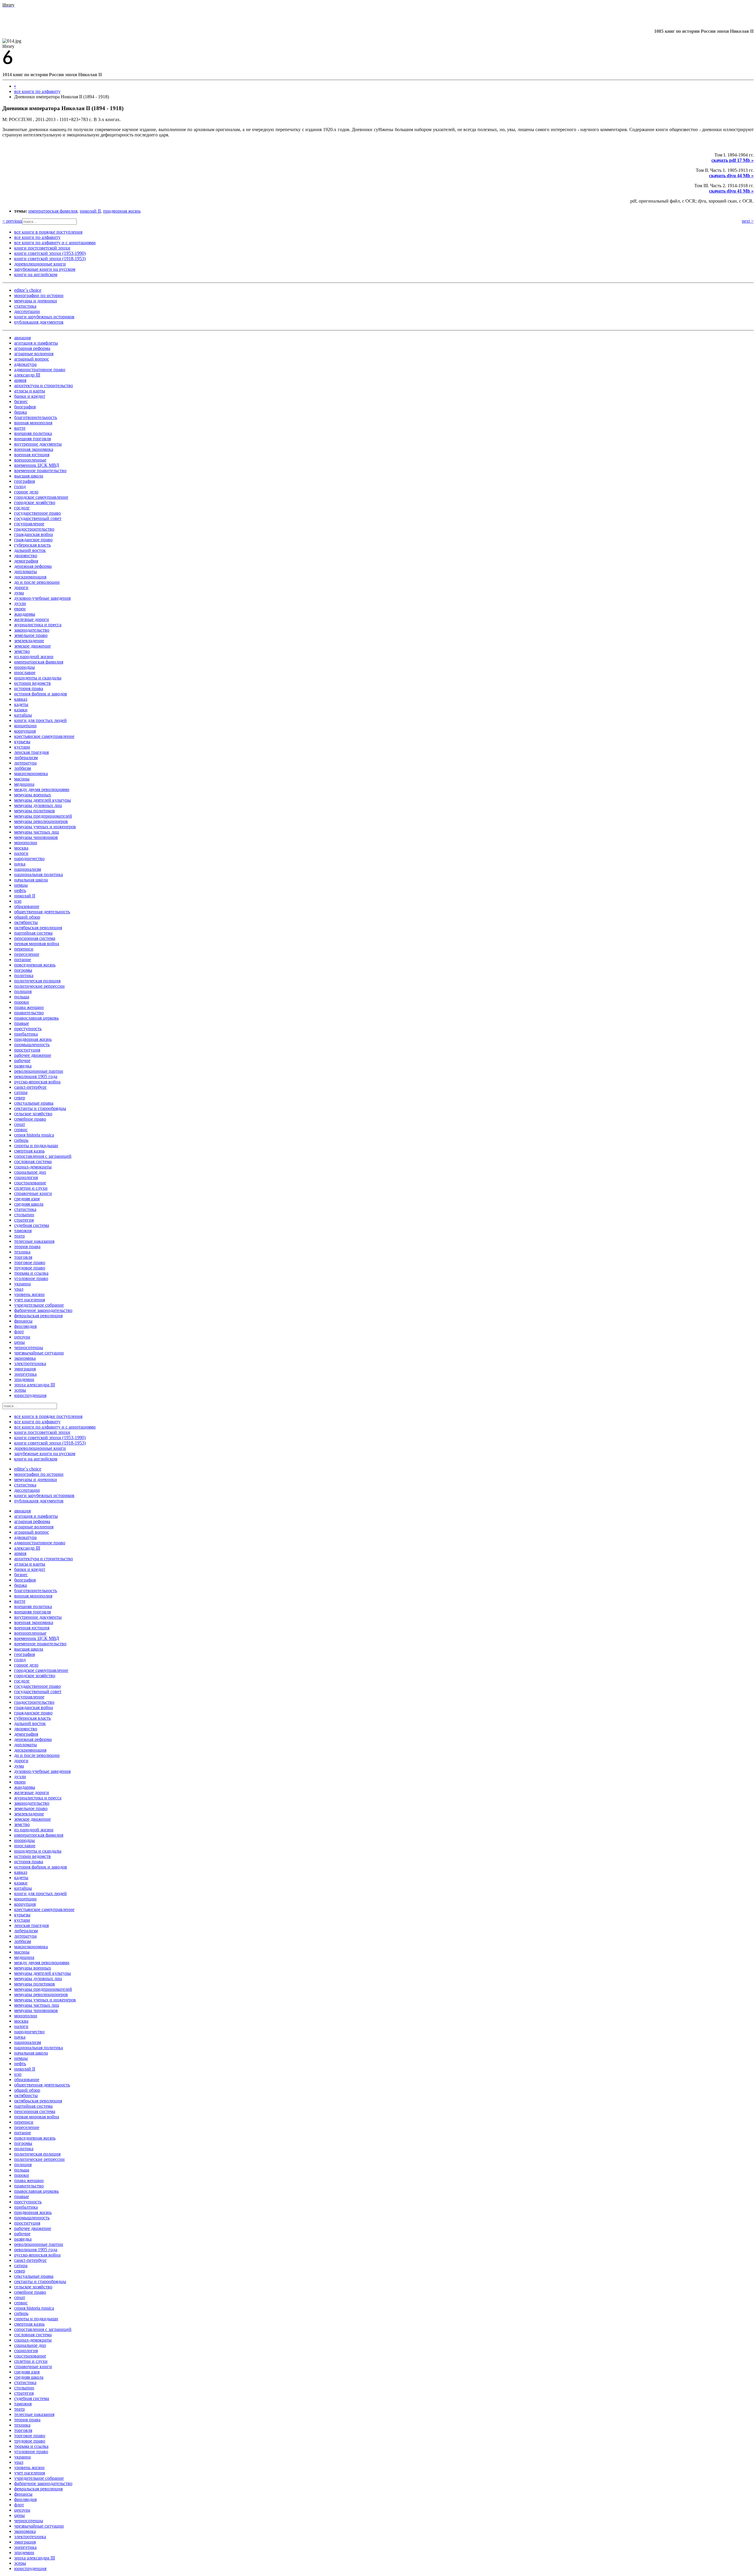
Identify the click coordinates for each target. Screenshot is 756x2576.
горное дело (26, 492)
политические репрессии (39, 986)
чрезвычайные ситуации (39, 1353)
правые (22, 1023)
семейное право (30, 1119)
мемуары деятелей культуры (43, 800)
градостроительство (34, 529)
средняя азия (27, 1199)
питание (23, 960)
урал (19, 1289)
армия (20, 380)
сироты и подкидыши (36, 1146)
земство (22, 651)
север (20, 1098)
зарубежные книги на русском (45, 269)
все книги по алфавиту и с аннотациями (55, 243)
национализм (28, 869)
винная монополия (33, 423)
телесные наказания (34, 1241)
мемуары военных (33, 795)
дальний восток (30, 550)
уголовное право (31, 1278)
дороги (21, 587)
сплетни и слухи (31, 1188)
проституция (27, 1050)
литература (25, 763)
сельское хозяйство (33, 1114)
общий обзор (27, 917)
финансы (23, 1321)
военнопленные (30, 460)
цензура (22, 1337)
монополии (26, 843)
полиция (23, 991)
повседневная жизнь (35, 965)
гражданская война (34, 534)
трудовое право (30, 1268)
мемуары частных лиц (37, 832)
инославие (25, 672)
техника (22, 1252)
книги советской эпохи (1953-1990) (50, 253)
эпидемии (24, 1379)
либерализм (26, 758)
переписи (24, 949)
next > (748, 221)
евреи (20, 609)
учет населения (30, 1300)
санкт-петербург (31, 1087)
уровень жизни (29, 1294)
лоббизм (23, 768)
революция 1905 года (36, 1076)
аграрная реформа (32, 348)
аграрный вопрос (32, 359)
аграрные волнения (34, 354)
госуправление (29, 524)
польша (22, 997)
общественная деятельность (42, 912)
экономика (25, 1358)
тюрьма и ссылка (31, 1273)
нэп (18, 901)
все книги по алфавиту (37, 91)
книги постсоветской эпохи (42, 248)
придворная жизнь (122, 211)
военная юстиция (32, 455)
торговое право (30, 1262)
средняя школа (29, 1204)
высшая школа (29, 476)
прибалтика (26, 1034)
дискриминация (30, 577)
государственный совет (38, 518)
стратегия (24, 1220)
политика (24, 975)
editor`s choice (28, 290)
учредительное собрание (39, 1305)
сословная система (33, 1161)
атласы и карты (30, 391)
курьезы (22, 742)
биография (25, 407)
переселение (27, 954)
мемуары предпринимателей (43, 816)
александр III (27, 375)
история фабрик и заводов (41, 694)
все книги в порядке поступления (48, 232)
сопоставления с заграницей (43, 1156)
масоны (22, 779)
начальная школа (31, 880)
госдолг (22, 508)
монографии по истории (39, 295)
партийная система (33, 933)
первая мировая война (37, 944)
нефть (20, 890)
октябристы (26, 922)
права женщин (29, 1007)
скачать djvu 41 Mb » (731, 191)
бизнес (21, 401)
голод (20, 486)
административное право (40, 370)
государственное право (38, 513)
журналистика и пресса (38, 625)
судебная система (32, 1225)
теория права (27, 1247)
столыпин (24, 1215)
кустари (22, 747)
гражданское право (33, 540)
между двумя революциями (42, 789)
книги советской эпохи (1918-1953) (50, 259)
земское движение (32, 646)
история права (29, 688)
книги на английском (36, 274)
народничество (29, 859)
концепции (25, 726)
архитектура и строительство (44, 385)
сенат (20, 1124)
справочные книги (33, 1193)
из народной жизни (34, 657)
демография (26, 561)
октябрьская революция (38, 928)
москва (21, 848)
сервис (21, 1130)
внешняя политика (33, 433)
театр (19, 1236)
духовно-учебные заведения (42, 598)
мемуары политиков (35, 811)
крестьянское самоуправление (44, 736)
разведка (23, 1066)
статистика (25, 306)
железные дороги (32, 619)
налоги (21, 853)
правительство (29, 1013)
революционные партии (39, 1071)
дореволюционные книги (40, 264)
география (25, 481)
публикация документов (39, 322)
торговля (23, 1257)
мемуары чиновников (36, 837)
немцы (21, 885)
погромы (23, 970)
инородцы (25, 667)
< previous (12, 221)
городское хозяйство (35, 502)
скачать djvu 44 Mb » (731, 176)
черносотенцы (29, 1347)
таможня (23, 1231)
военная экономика (34, 449)
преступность (28, 1029)
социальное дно (30, 1172)
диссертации (27, 311)
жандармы (25, 614)
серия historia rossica (34, 1135)
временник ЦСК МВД (37, 465)
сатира (21, 1092)
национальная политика (39, 874)
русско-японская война (37, 1082)
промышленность (32, 1045)
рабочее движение (33, 1055)
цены (19, 1342)
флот (19, 1332)
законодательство (32, 630)
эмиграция (25, 1369)
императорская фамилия (53, 211)
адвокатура (25, 364)
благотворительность (36, 417)
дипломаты (26, 572)
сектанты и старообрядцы (40, 1108)
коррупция (25, 731)
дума (19, 593)
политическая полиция (37, 981)
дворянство (26, 556)
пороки (22, 1002)
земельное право (31, 635)
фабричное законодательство (43, 1310)
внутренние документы (38, 444)
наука (20, 864)
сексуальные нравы (34, 1103)
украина (22, 1284)
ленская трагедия (31, 752)
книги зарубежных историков (44, 317)
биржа (21, 412)
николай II (90, 211)
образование (27, 906)
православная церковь (36, 1018)
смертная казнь (29, 1151)
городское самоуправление (41, 497)
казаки (21, 710)
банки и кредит (30, 396)
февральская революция (38, 1316)
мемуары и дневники (36, 301)
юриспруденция (30, 1395)
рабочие (22, 1060)
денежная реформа (33, 566)
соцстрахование (30, 1183)
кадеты (21, 704)
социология (26, 1177)
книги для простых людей (40, 720)
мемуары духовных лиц (38, 805)
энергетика (25, 1374)
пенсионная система (35, 938)
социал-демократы (33, 1167)
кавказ (21, 699)
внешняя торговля (32, 439)
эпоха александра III (35, 1385)
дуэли (20, 603)
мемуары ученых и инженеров (45, 827)
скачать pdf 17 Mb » (733, 160)
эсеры (20, 1390)
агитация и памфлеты (36, 343)
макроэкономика (31, 773)
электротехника (30, 1363)
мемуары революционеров (41, 821)
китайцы (23, 715)
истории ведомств (32, 683)
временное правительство (40, 471)
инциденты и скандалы (38, 678)
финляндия (25, 1326)
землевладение (29, 641)
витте (20, 428)
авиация (22, 338)
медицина (24, 784)
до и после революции (37, 582)
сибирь (21, 1140)
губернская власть (32, 545)
